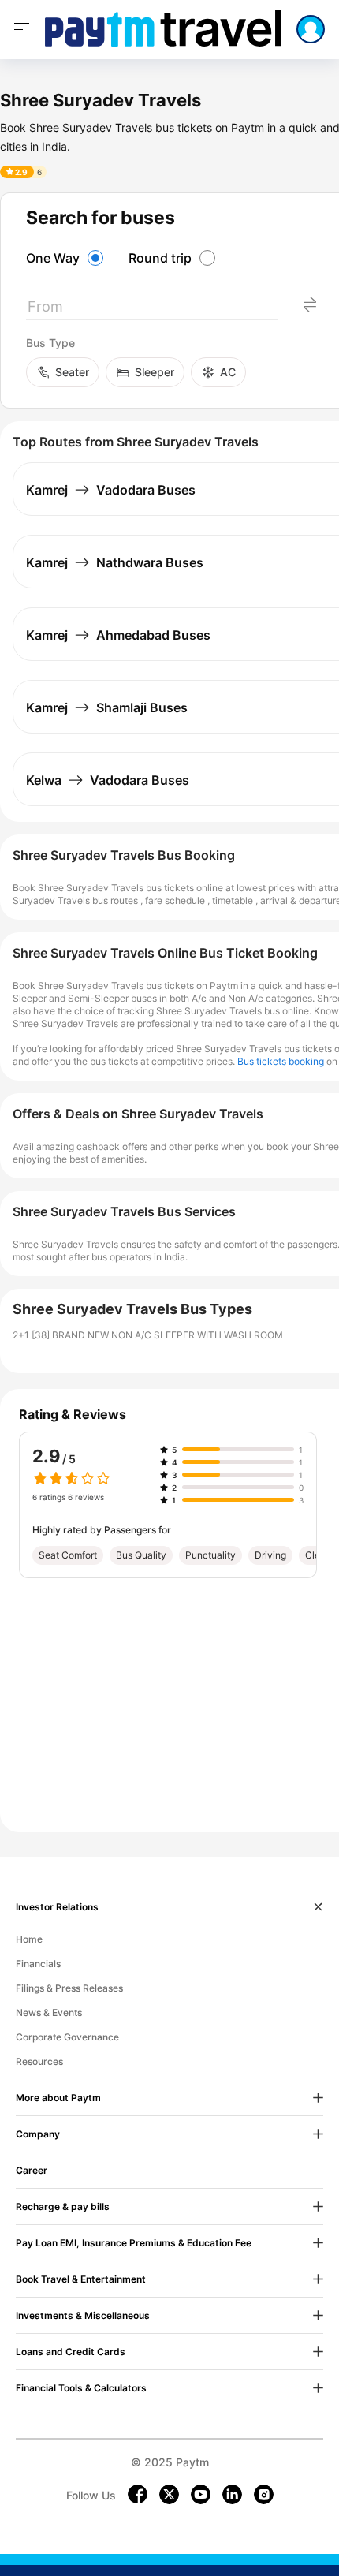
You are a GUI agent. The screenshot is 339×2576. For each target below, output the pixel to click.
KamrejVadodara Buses (111, 490)
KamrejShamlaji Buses (107, 707)
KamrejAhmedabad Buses (118, 635)
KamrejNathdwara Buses (115, 562)
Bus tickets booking (281, 1061)
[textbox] (152, 310)
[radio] (67, 258)
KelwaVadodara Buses (108, 780)
